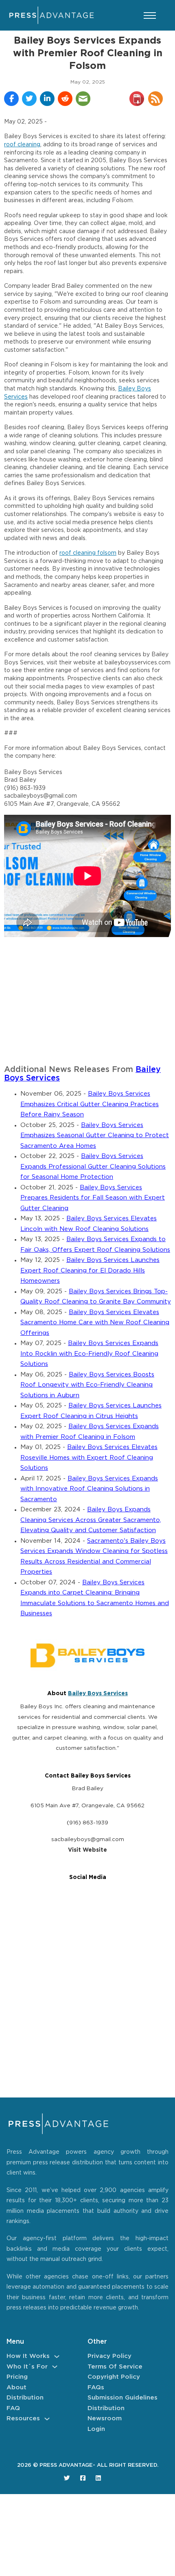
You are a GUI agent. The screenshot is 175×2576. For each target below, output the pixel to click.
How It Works (28, 2356)
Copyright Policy (114, 2377)
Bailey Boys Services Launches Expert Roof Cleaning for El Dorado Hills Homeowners (90, 1270)
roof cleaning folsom (88, 553)
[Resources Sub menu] (47, 2419)
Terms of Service (115, 2367)
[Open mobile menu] (150, 15)
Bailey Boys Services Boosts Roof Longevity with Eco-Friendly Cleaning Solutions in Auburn (87, 1385)
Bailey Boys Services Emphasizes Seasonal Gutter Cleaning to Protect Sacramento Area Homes (95, 1136)
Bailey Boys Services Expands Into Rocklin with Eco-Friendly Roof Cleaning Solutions (89, 1354)
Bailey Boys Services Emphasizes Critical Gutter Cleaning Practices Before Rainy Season (90, 1104)
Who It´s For (27, 2367)
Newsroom (105, 2418)
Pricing (17, 2377)
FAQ (13, 2408)
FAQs (96, 2387)
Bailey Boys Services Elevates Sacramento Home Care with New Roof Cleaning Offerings (95, 1323)
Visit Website (87, 1850)
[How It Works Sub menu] (57, 2357)
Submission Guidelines (122, 2398)
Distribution (25, 2398)
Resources (23, 2418)
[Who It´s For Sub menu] (55, 2367)
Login (96, 2429)
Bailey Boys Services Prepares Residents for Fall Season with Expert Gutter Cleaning (93, 1198)
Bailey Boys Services (98, 1694)
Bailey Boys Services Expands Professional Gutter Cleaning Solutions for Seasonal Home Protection (93, 1167)
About (16, 2387)
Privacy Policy (109, 2356)
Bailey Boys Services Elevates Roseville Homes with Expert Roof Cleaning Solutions (89, 1458)
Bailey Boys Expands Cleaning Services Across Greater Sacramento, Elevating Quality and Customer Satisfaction (91, 1520)
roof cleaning (22, 145)
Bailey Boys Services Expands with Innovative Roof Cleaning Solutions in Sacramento (89, 1489)
